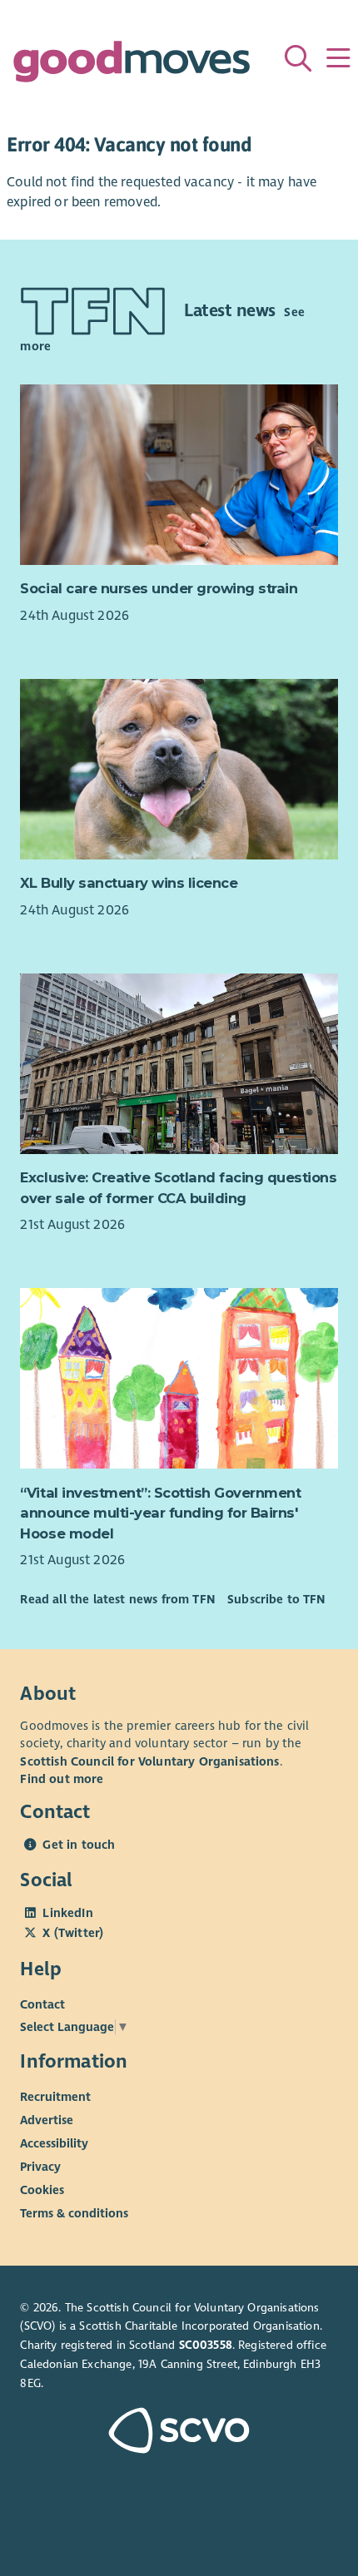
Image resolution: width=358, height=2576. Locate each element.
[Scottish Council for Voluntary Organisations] (179, 2432)
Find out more (62, 1779)
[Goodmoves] (132, 65)
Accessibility (54, 2143)
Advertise (47, 2120)
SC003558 (206, 2345)
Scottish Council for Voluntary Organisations (149, 1761)
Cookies (42, 2190)
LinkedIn (67, 1913)
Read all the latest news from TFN (117, 1599)
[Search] (298, 58)
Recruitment (55, 2097)
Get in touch (79, 1845)
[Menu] (338, 58)
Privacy (40, 2167)
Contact (42, 2004)
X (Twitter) (73, 1933)
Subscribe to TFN (276, 1599)
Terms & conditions (74, 2213)
